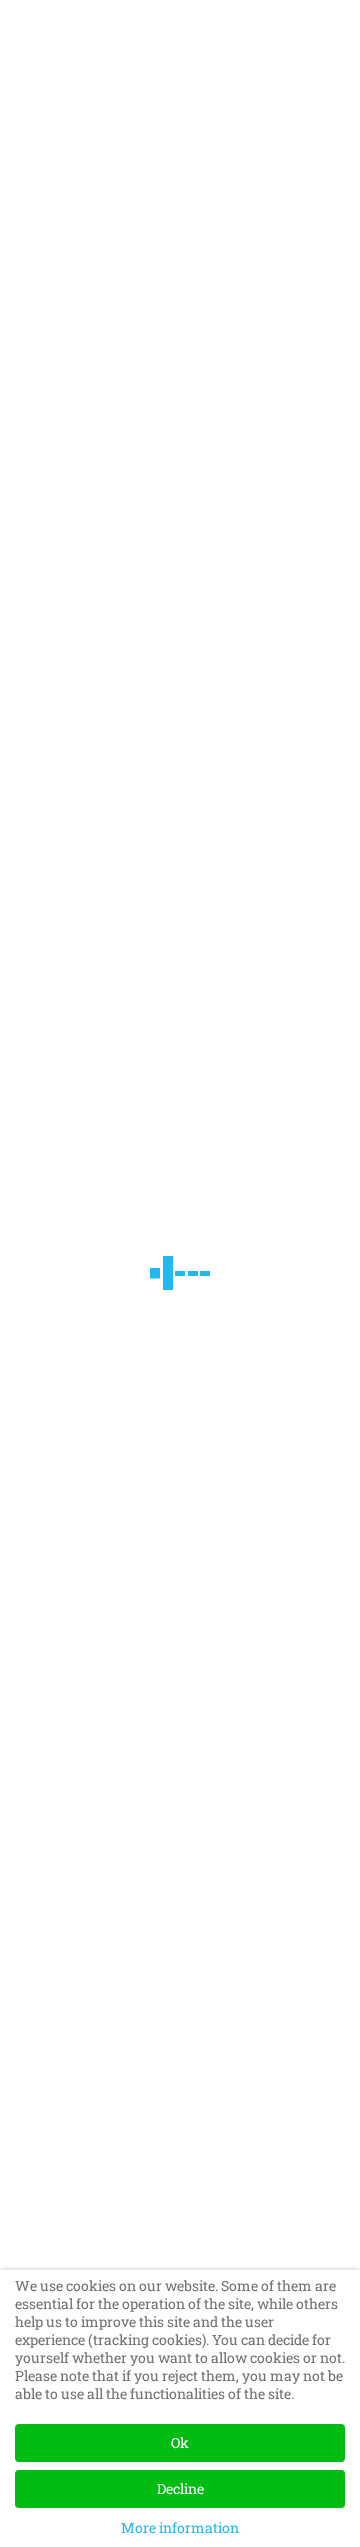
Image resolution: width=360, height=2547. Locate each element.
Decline (180, 2488)
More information (180, 2527)
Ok (180, 2442)
